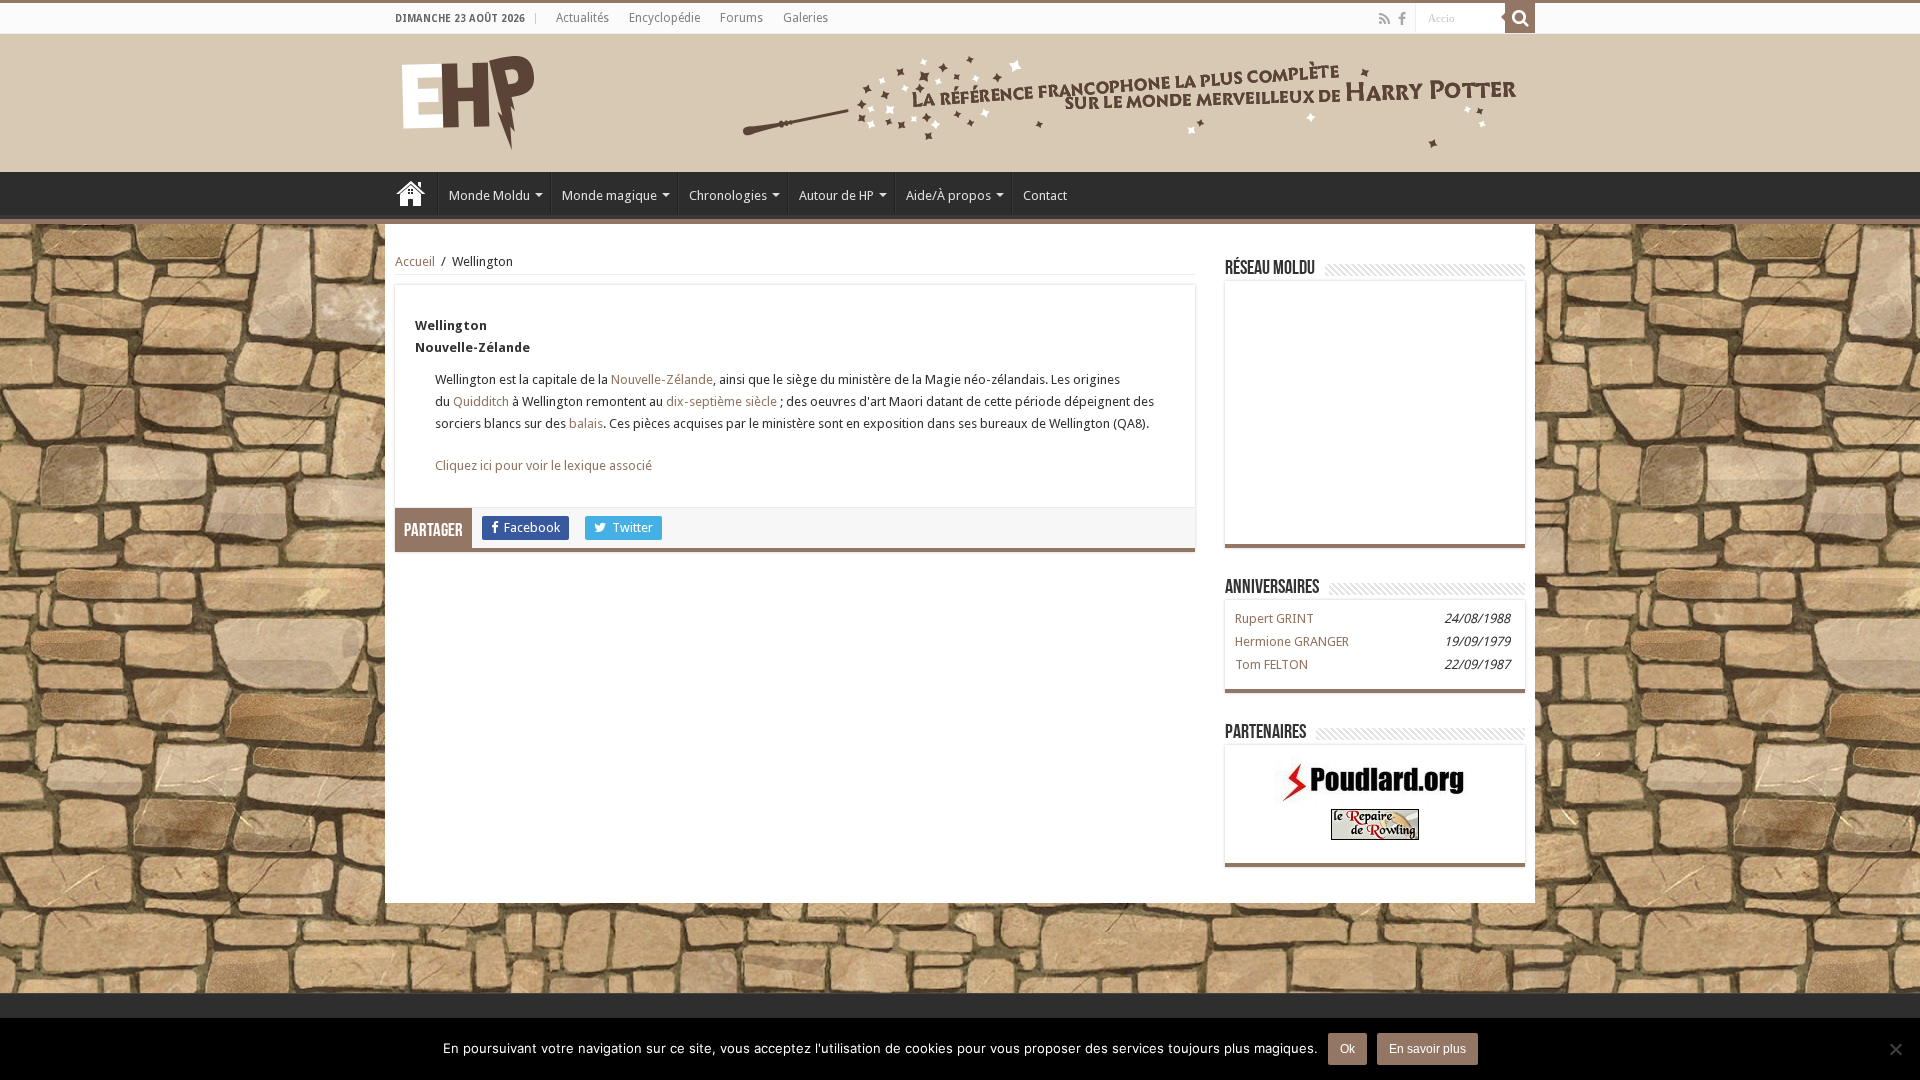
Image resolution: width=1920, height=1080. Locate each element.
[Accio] (1520, 18)
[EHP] (468, 99)
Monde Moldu (489, 195)
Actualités (582, 18)
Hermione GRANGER (1292, 641)
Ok (1347, 1049)
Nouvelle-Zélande (662, 379)
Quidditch (481, 401)
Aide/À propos (948, 195)
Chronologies (728, 195)
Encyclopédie (664, 18)
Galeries (805, 18)
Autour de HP (836, 195)
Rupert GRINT (1274, 618)
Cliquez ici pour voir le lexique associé (543, 465)
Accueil (411, 193)
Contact (1045, 195)
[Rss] (1384, 19)
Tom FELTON (1271, 664)
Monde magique (609, 195)
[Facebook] (1402, 19)
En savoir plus (1427, 1049)
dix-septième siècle (721, 401)
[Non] (1895, 1049)
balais (586, 423)
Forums (741, 18)
